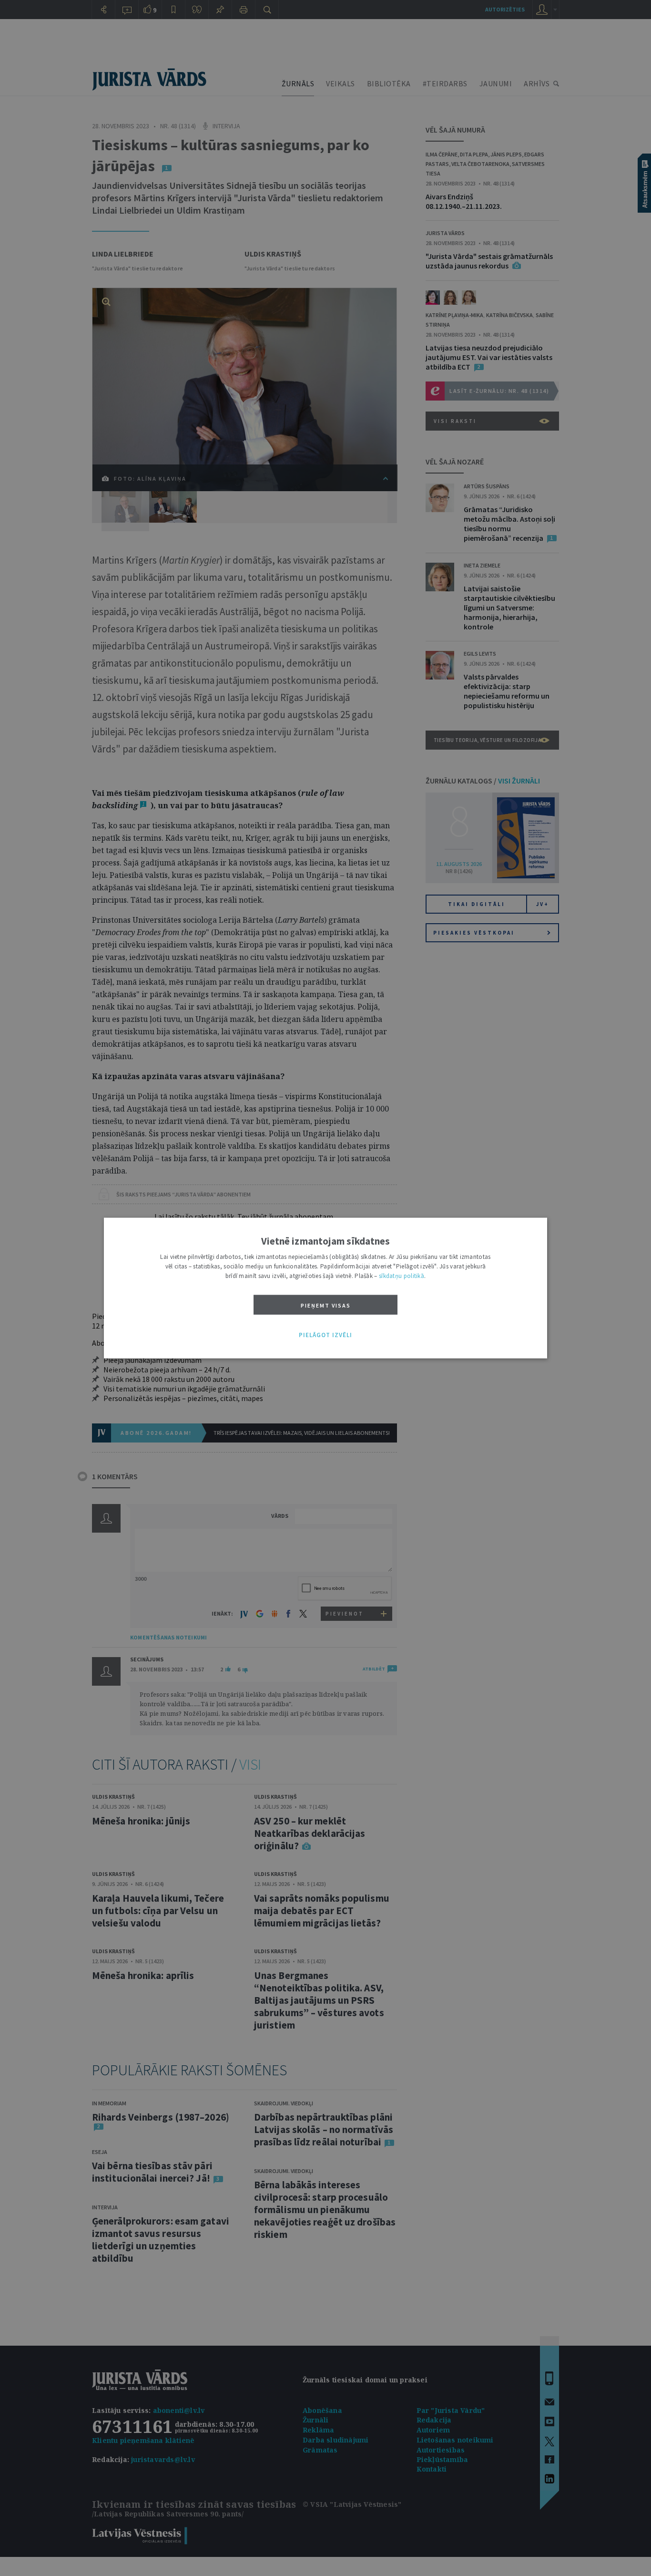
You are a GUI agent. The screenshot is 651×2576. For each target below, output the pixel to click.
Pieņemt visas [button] (326, 1305)
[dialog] (325, 1288)
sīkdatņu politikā (402, 1276)
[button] (325, 1335)
